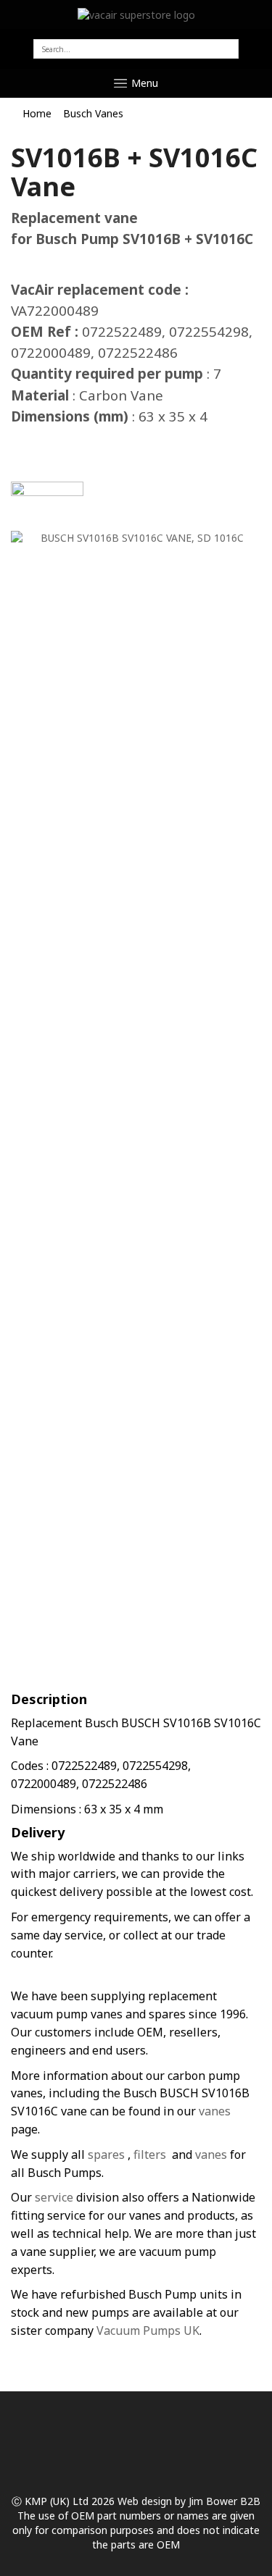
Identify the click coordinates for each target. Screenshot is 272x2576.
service (53, 2197)
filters (150, 2155)
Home (37, 113)
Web (128, 2501)
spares (106, 2155)
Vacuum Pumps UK (148, 2330)
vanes (215, 2111)
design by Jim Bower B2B (199, 2501)
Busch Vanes (93, 113)
